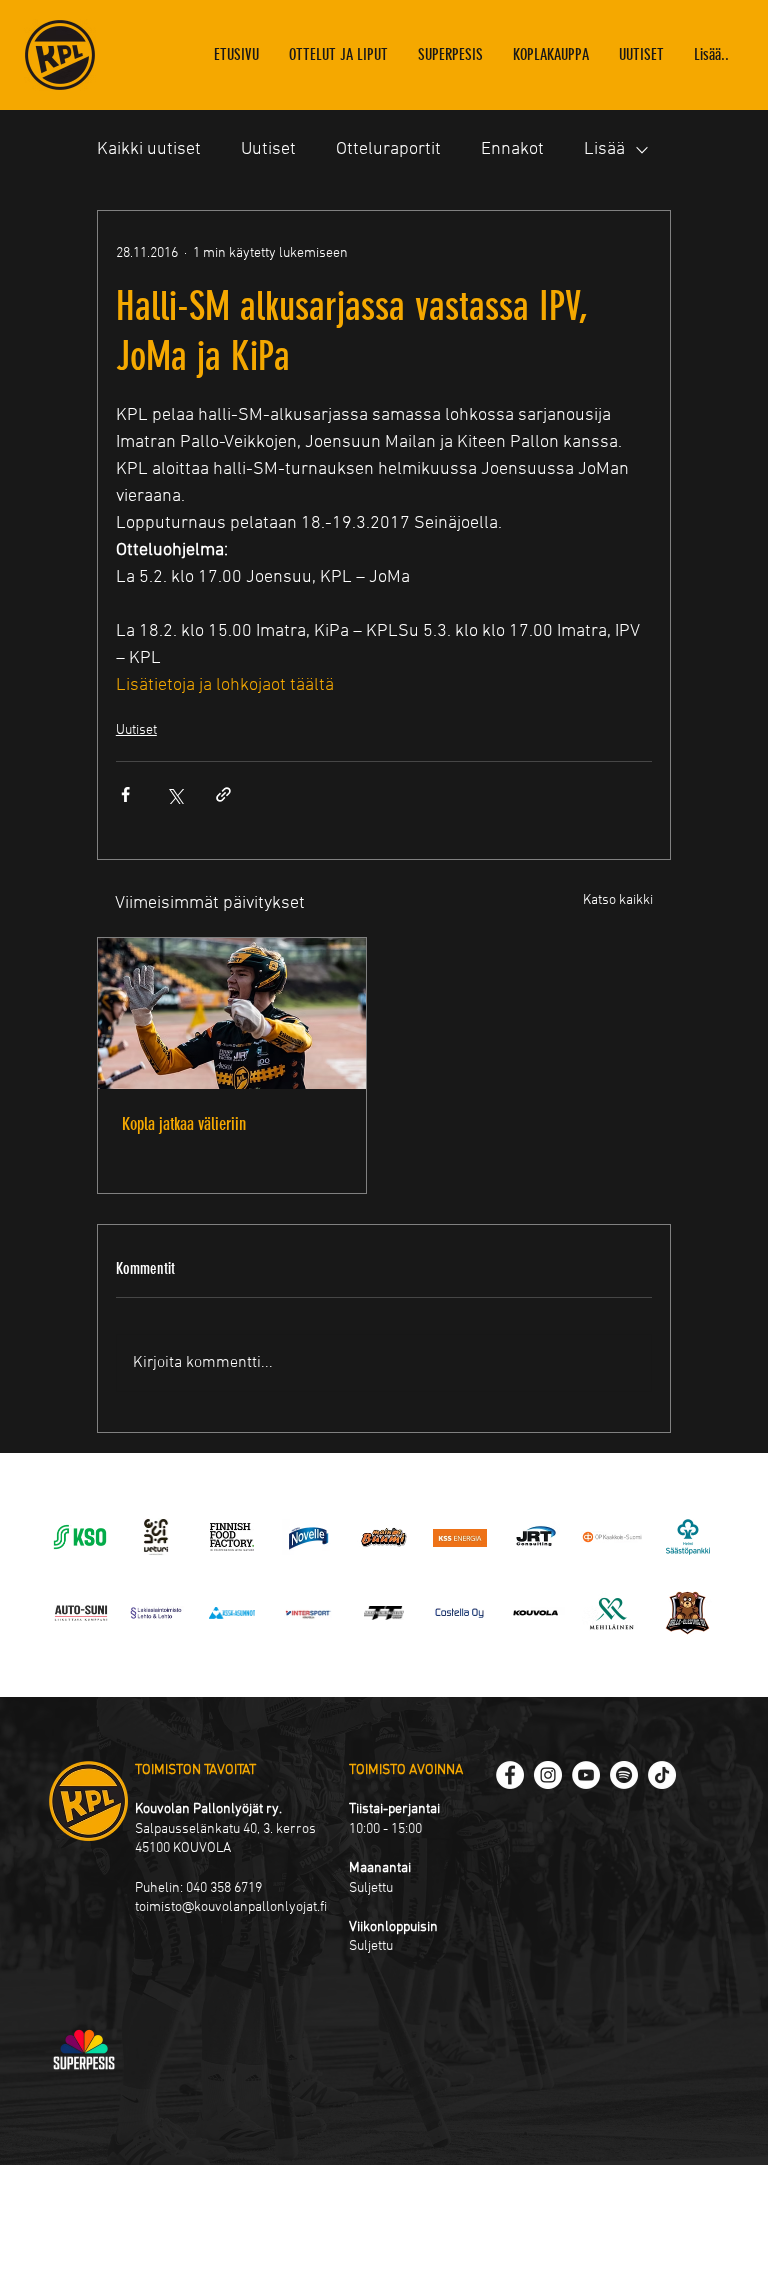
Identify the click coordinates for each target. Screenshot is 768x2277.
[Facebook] (510, 1775)
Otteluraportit (388, 149)
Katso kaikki (618, 900)
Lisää (604, 149)
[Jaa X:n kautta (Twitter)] (174, 794)
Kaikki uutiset (149, 149)
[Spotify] (624, 1775)
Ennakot (512, 149)
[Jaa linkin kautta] (223, 794)
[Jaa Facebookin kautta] (125, 794)
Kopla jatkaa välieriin (184, 1124)
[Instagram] (548, 1775)
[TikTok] (662, 1775)
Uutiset (268, 149)
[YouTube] (586, 1775)
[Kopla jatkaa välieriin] (232, 1013)
